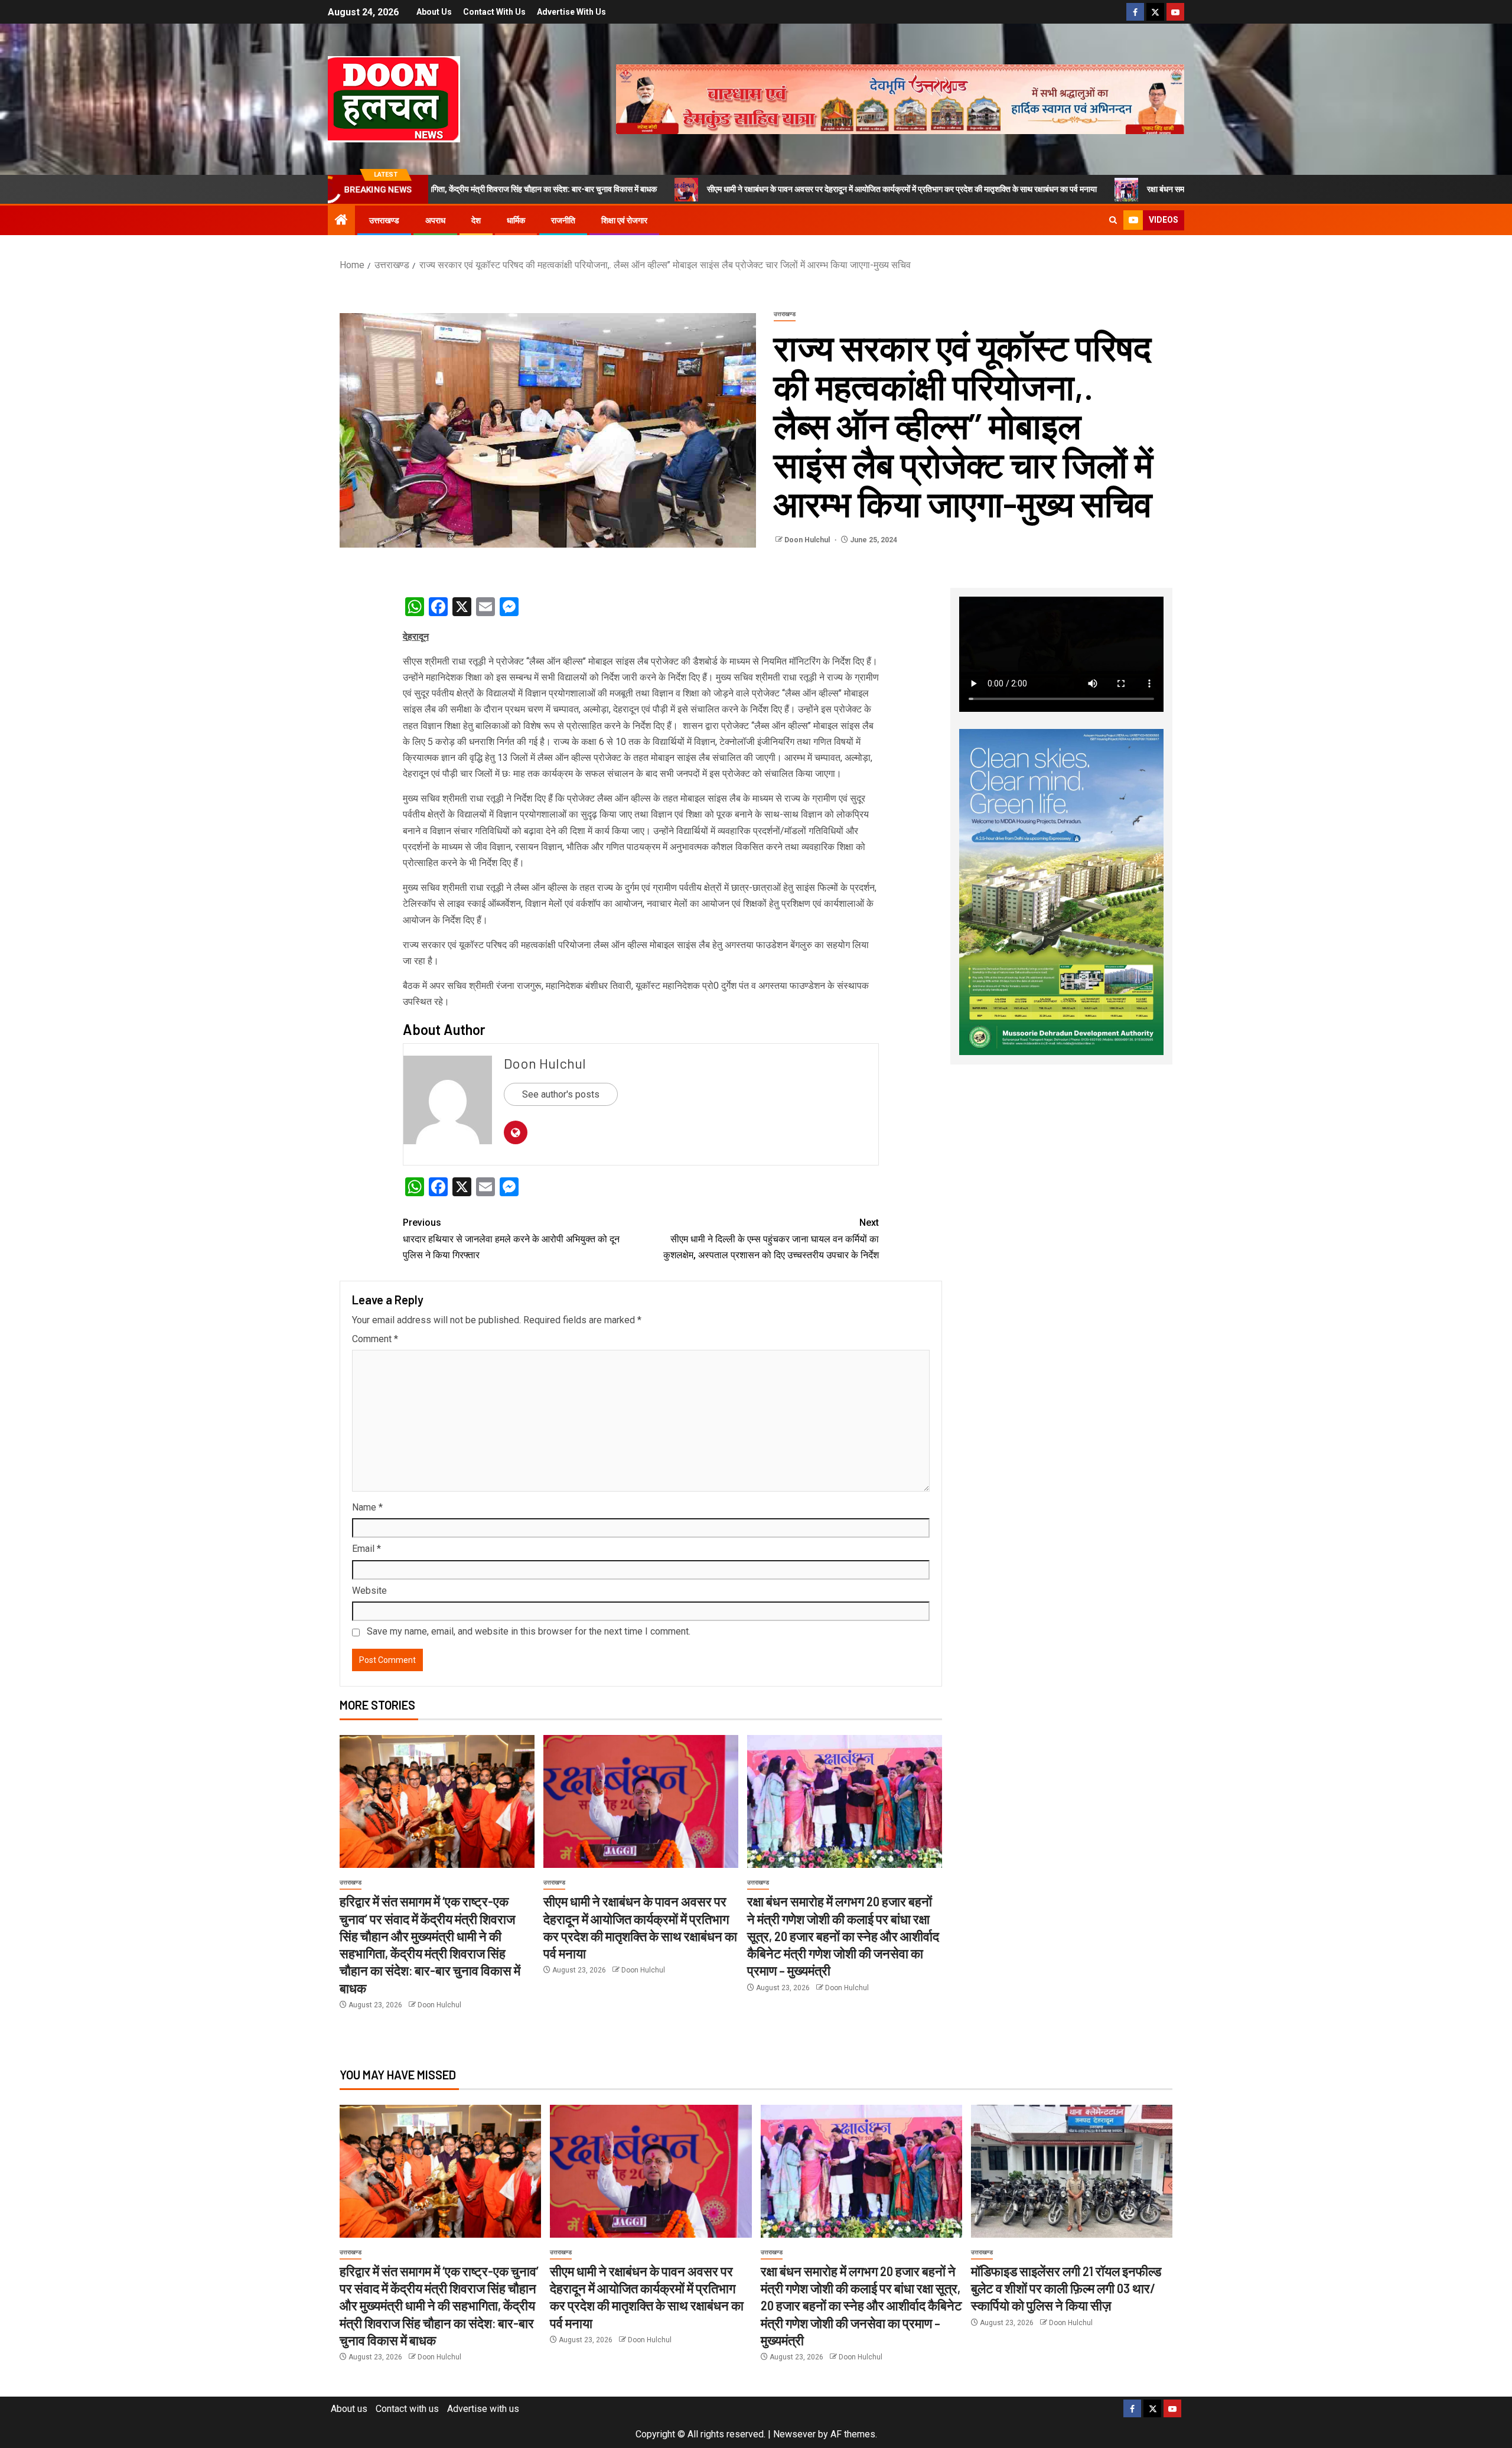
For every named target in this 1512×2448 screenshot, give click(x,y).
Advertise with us (571, 12)
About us (434, 12)
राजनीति (563, 220)
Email (366, 1549)
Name (367, 1507)
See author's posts (561, 1094)
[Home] (341, 221)
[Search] (1113, 220)
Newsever (794, 2434)
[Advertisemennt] (900, 98)
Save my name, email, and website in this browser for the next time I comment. (529, 1631)
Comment (375, 1339)
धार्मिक (516, 220)
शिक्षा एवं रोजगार (624, 220)
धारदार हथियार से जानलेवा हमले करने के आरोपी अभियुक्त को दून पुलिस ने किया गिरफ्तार (511, 1238)
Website (369, 1591)
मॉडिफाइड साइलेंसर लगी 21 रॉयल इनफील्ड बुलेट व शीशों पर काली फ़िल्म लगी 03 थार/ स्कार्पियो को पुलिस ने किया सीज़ (1066, 2288)
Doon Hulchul (808, 540)
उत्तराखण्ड (384, 220)
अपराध (435, 220)
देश (476, 220)
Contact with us (494, 12)
